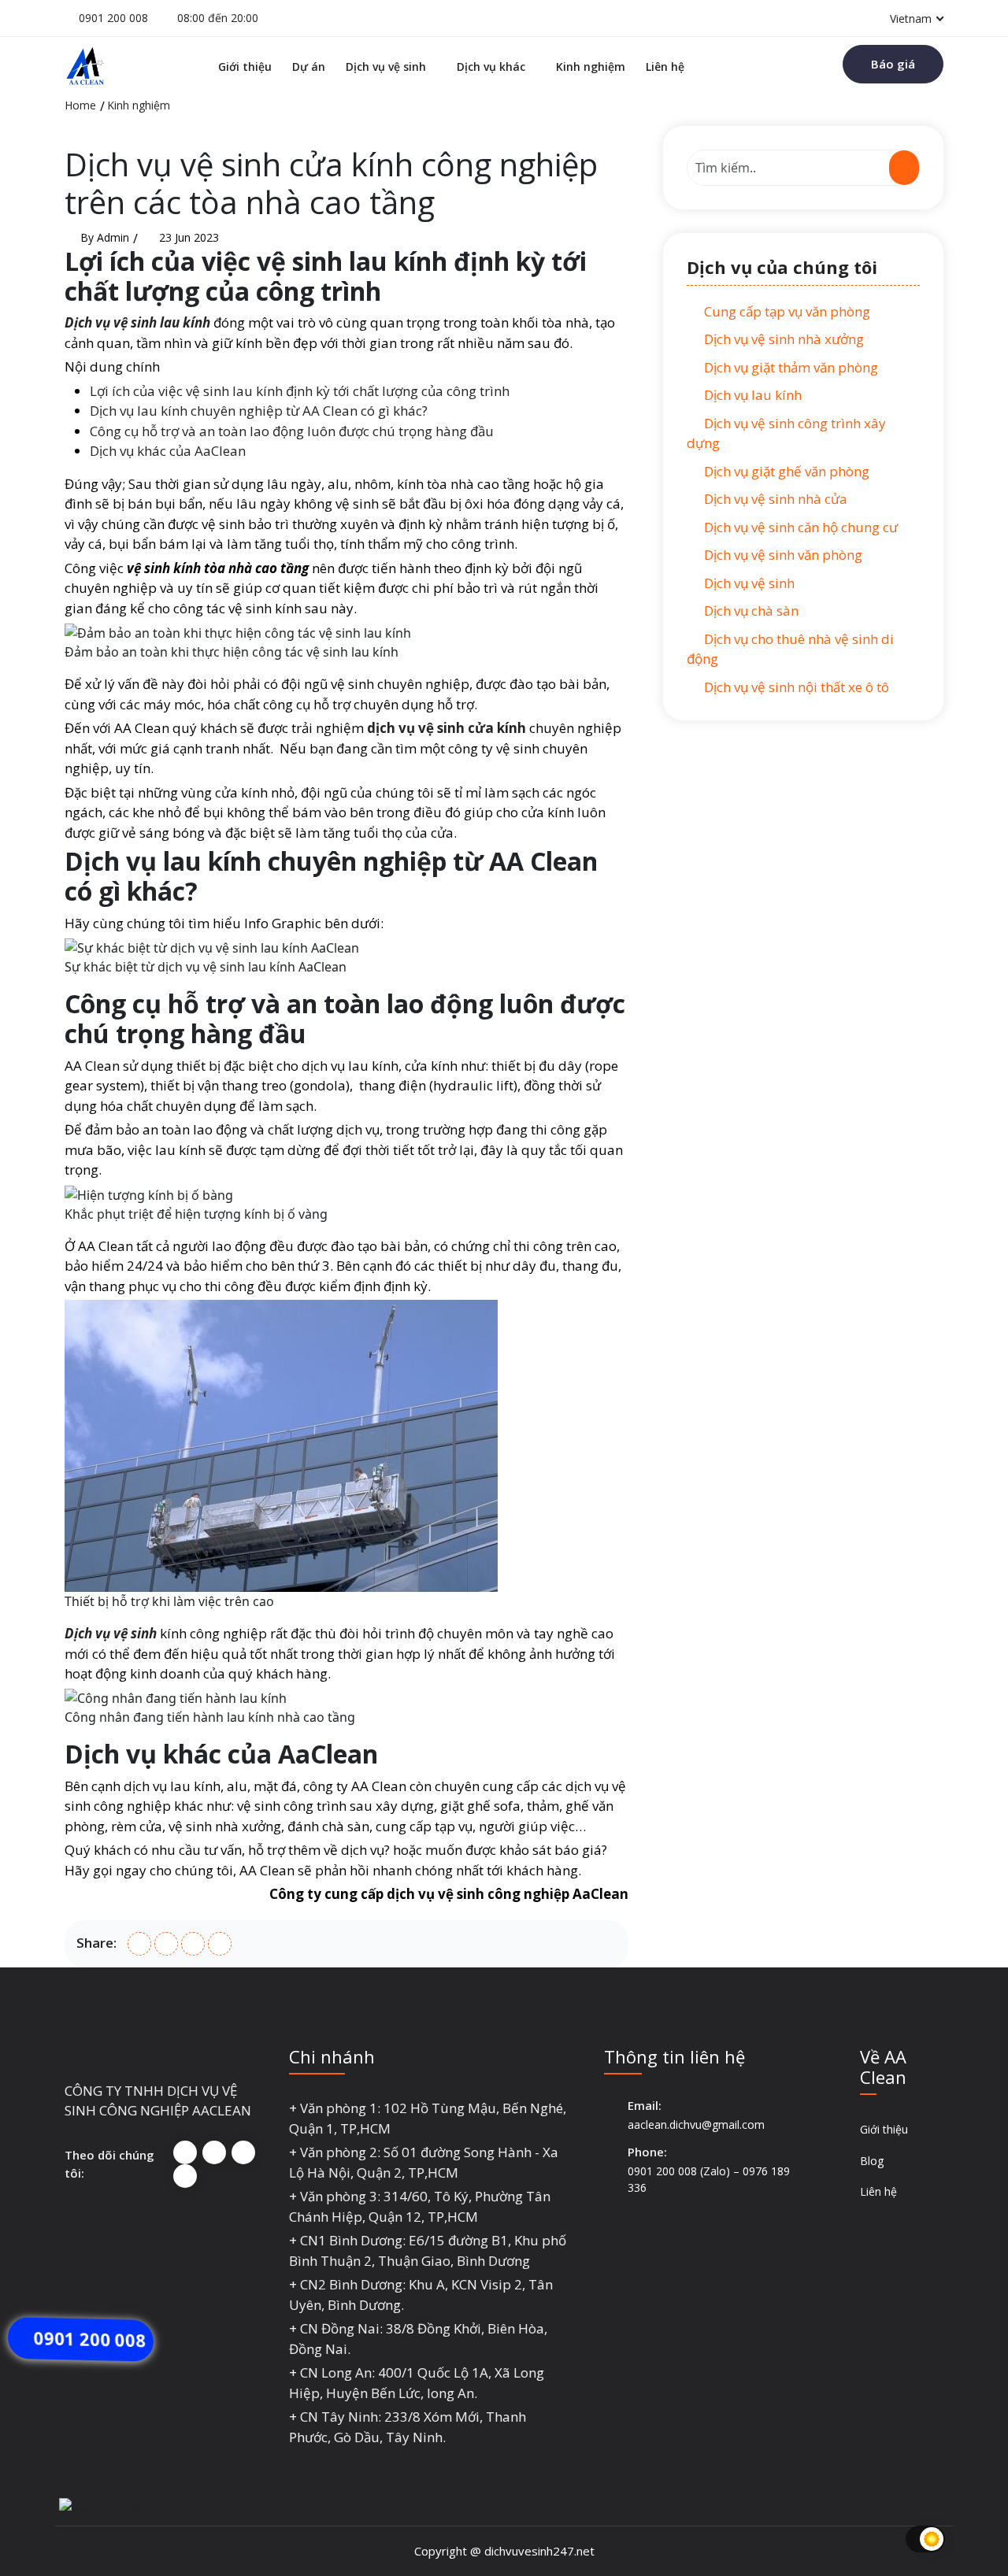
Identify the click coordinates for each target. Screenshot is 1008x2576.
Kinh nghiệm (591, 67)
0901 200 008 (113, 18)
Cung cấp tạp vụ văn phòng (786, 311)
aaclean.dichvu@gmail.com (696, 2124)
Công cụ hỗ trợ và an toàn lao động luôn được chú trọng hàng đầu (292, 431)
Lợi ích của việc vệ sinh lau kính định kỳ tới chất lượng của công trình (300, 391)
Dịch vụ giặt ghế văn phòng (785, 471)
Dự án (309, 67)
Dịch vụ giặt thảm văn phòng (789, 367)
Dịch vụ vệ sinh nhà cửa (774, 499)
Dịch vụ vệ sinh (386, 67)
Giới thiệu (245, 67)
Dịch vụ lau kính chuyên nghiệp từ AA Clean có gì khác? (259, 411)
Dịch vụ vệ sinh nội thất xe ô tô (795, 687)
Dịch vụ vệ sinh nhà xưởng (782, 339)
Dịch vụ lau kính (751, 395)
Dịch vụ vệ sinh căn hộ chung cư (799, 527)
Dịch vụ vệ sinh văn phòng (782, 555)
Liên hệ (665, 67)
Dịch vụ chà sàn (750, 611)
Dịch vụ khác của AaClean (168, 451)
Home (80, 105)
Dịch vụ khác (491, 67)
